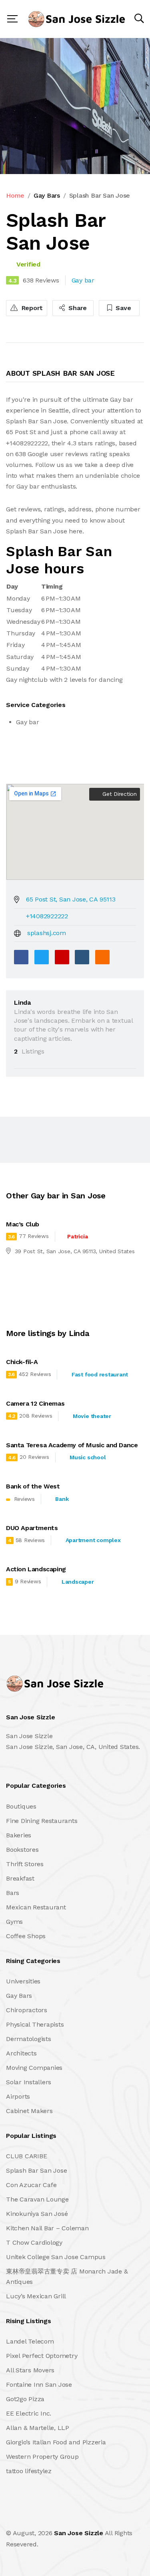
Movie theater (92, 1416)
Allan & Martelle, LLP (38, 2428)
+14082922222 (47, 916)
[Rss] (77, 2516)
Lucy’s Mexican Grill (36, 2296)
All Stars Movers (30, 2370)
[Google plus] (62, 957)
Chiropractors (27, 2010)
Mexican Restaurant (36, 1907)
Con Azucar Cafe (31, 2185)
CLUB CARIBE (26, 2156)
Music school (88, 1457)
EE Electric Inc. (29, 2413)
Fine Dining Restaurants (42, 1821)
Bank (62, 1499)
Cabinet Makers (29, 2111)
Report (31, 308)
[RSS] (102, 957)
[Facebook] (21, 957)
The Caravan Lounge (37, 2199)
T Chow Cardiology (34, 2242)
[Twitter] (42, 957)
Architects (21, 2053)
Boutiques (21, 1806)
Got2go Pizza (25, 2399)
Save (123, 308)
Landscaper (78, 1582)
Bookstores (22, 1850)
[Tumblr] (82, 957)
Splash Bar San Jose (36, 2170)
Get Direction (119, 794)
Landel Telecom (30, 2341)
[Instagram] (60, 2516)
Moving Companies (34, 2068)
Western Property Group (42, 2457)
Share (77, 308)
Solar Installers (29, 2082)
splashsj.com (47, 933)
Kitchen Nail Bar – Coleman (47, 2228)
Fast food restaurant (100, 1374)
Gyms (14, 1922)
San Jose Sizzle (78, 2533)
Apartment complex (93, 1540)
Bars (13, 1893)
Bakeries (19, 1835)
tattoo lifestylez (29, 2471)
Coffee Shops (26, 1936)
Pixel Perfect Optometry (42, 2356)
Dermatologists (29, 2039)
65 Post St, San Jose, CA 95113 (71, 899)
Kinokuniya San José (37, 2214)
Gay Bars (47, 195)
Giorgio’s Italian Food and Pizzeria (56, 2442)
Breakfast (20, 1878)
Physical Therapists (35, 2024)
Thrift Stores (25, 1864)
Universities (23, 1981)
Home (15, 195)
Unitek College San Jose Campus (56, 2257)
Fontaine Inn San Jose (39, 2385)
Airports (18, 2096)
